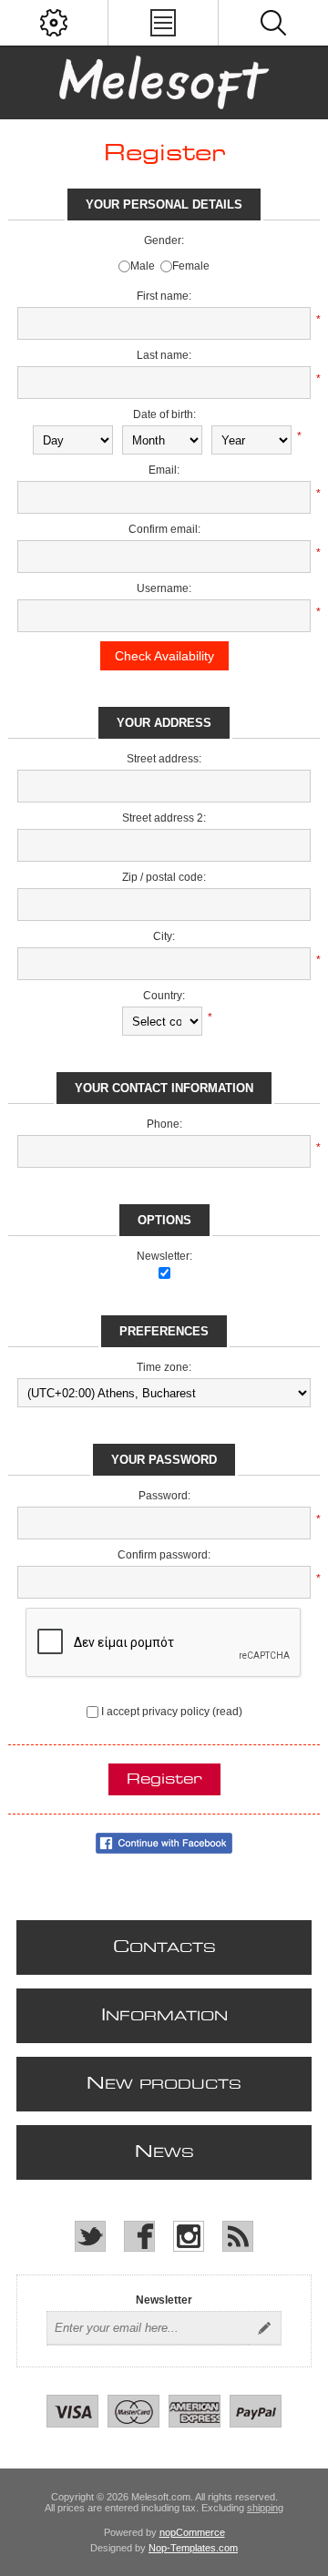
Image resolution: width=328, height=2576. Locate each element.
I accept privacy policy (155, 1712)
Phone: (164, 1124)
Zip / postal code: (164, 877)
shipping (265, 2508)
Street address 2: (164, 818)
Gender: (164, 240)
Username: (164, 588)
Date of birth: (164, 414)
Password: (164, 1496)
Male (143, 266)
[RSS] (238, 2236)
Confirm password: (164, 1555)
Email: (164, 470)
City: (164, 936)
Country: (164, 996)
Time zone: (164, 1367)
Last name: (164, 355)
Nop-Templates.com (193, 2548)
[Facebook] (139, 2236)
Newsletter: (164, 1256)
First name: (164, 296)
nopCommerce (192, 2532)
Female (191, 266)
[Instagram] (189, 2236)
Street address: (164, 759)
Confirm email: (164, 529)
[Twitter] (90, 2236)
